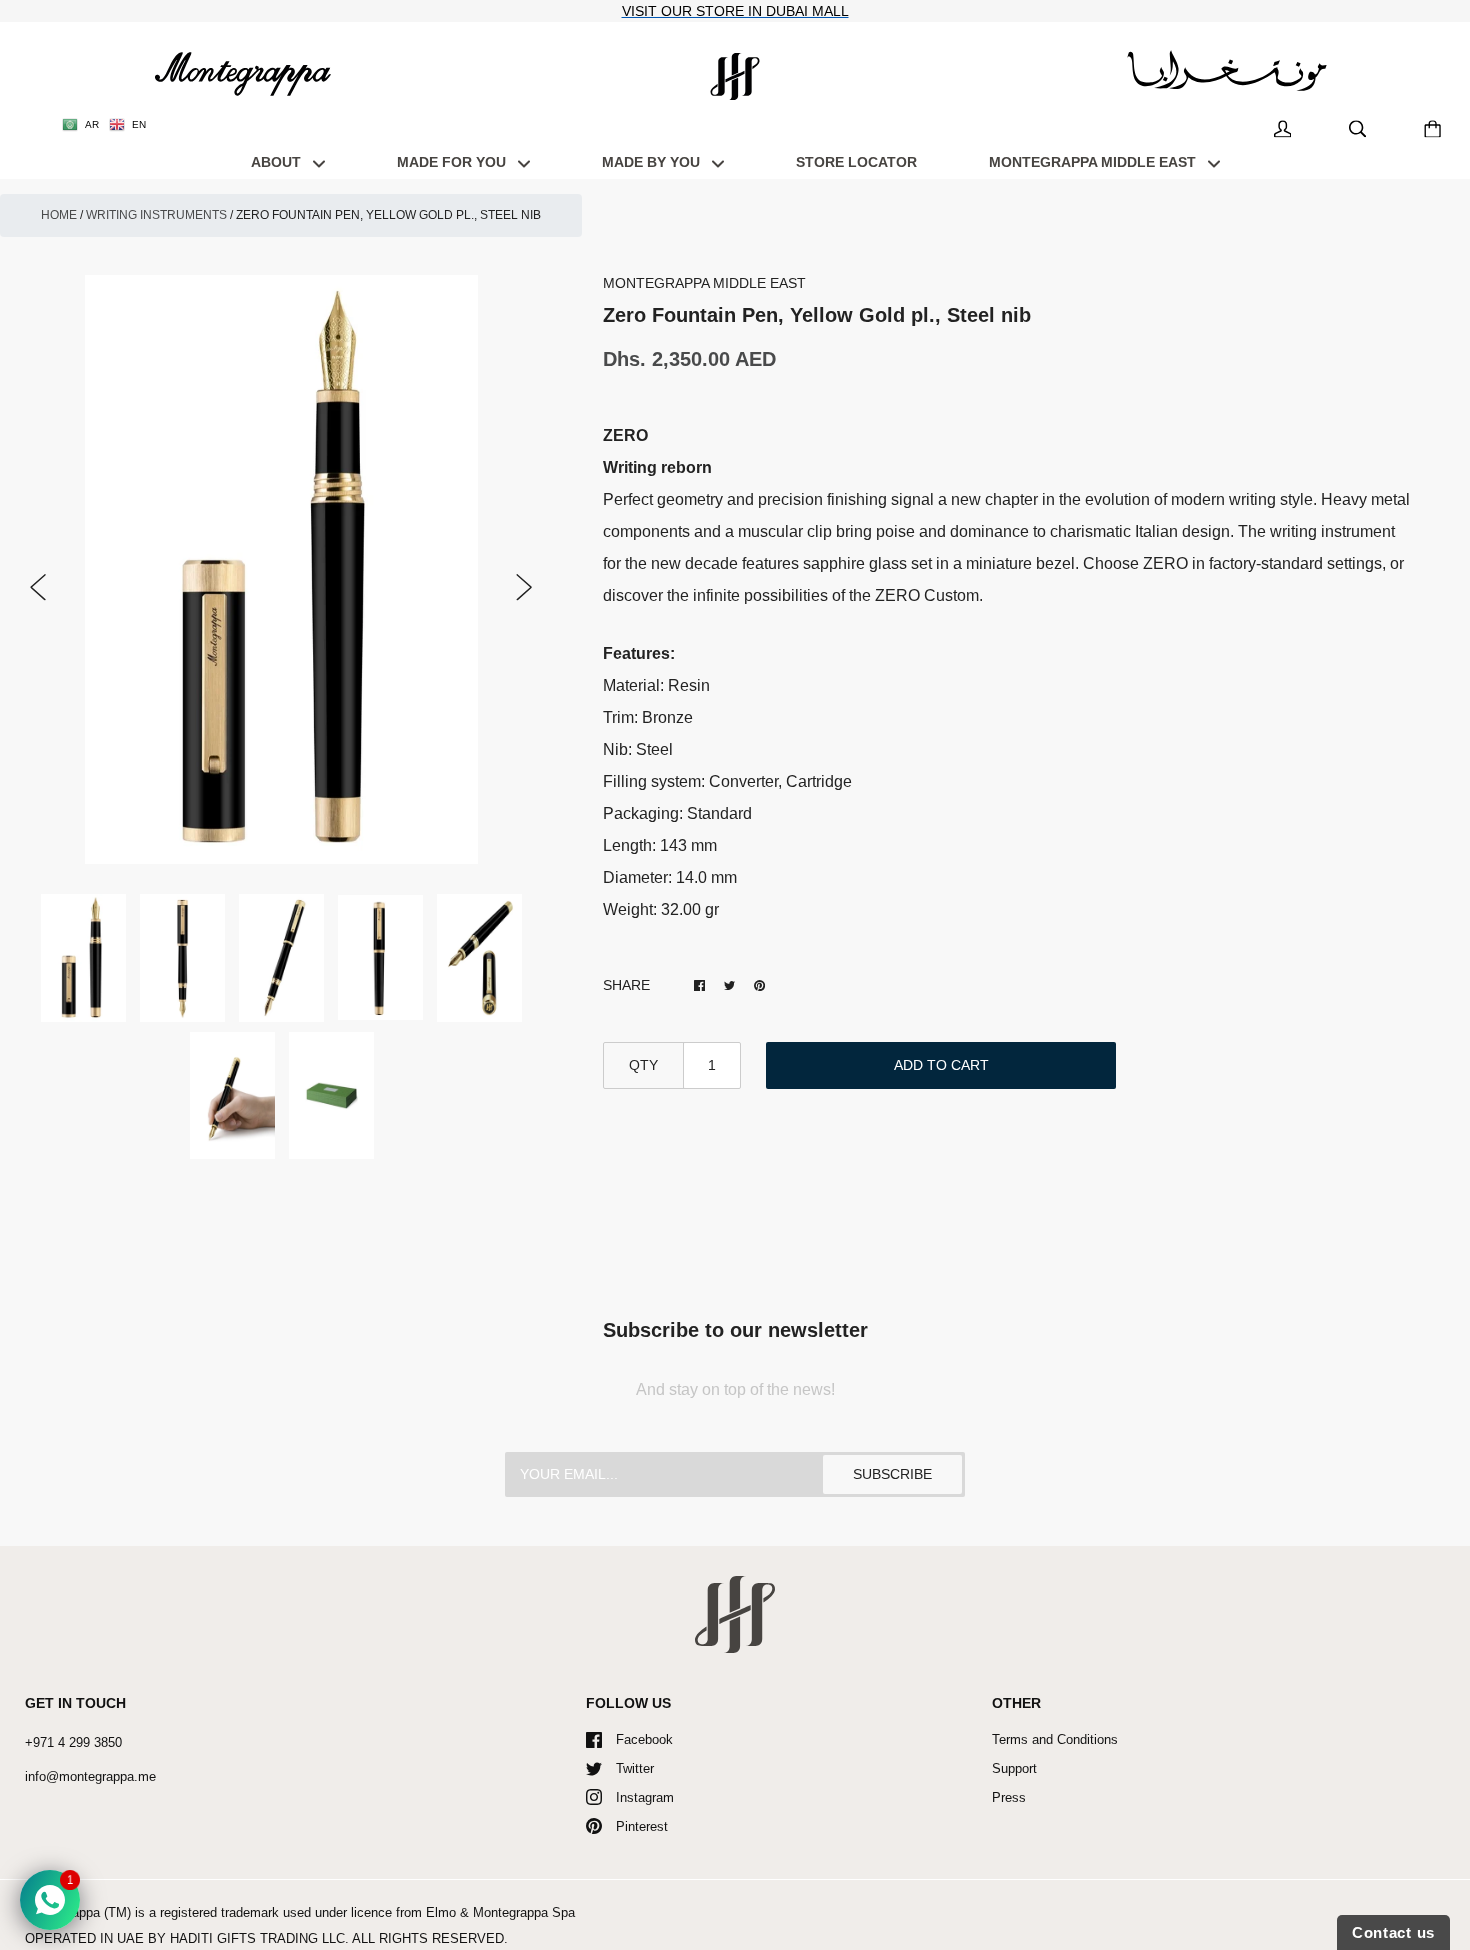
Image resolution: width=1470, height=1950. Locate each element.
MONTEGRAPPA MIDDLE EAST (1094, 162)
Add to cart (941, 1065)
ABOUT (278, 162)
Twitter (635, 1768)
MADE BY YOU (653, 162)
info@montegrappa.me (90, 1776)
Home (59, 215)
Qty (643, 1065)
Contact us (1393, 1932)
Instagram (645, 1797)
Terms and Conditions (1055, 1739)
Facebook (644, 1739)
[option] (281, 570)
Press (1009, 1797)
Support (1014, 1768)
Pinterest (642, 1826)
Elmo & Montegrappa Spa (500, 1912)
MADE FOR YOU (453, 162)
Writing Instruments (156, 215)
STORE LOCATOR (856, 162)
